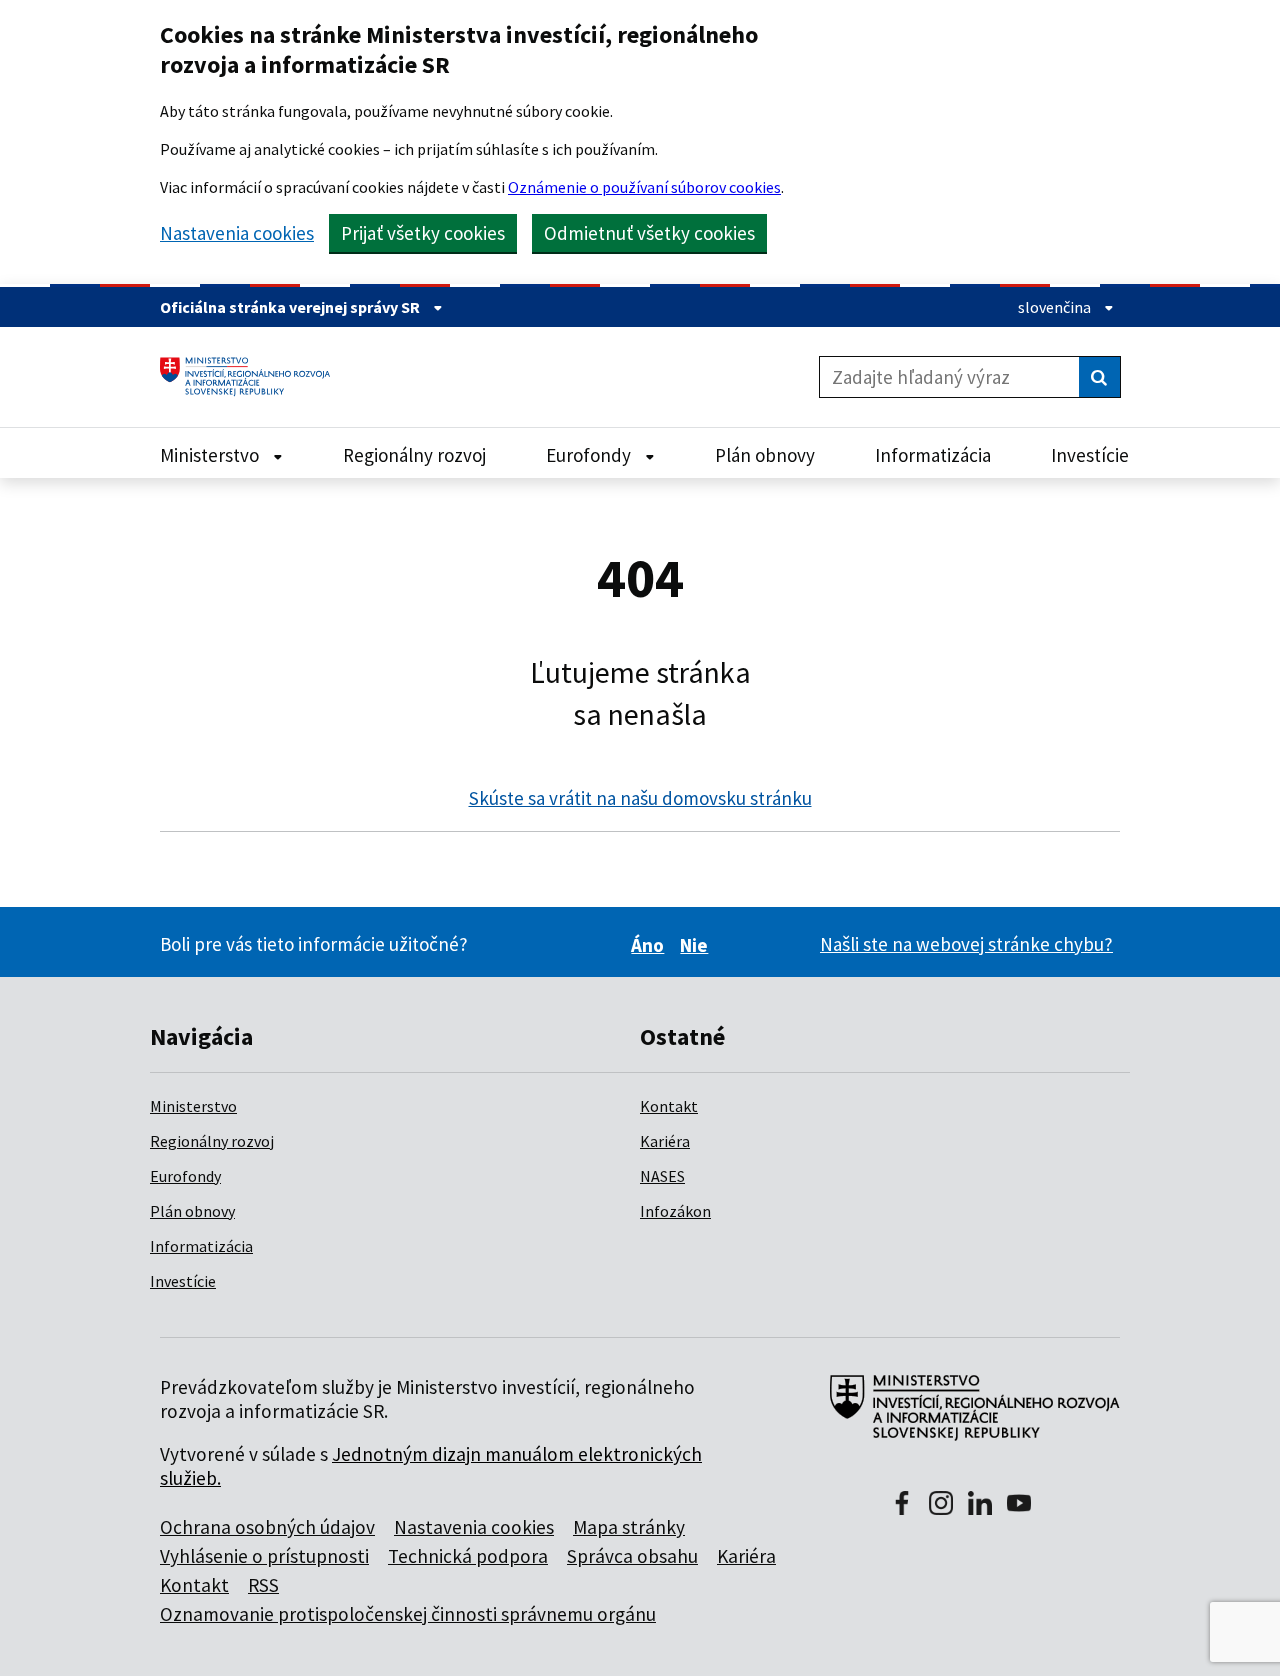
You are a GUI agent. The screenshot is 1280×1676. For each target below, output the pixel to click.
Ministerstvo (193, 1106)
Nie (697, 945)
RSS (263, 1585)
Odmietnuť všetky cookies (649, 233)
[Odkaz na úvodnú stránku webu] (966, 1418)
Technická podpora (468, 1556)
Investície (183, 1281)
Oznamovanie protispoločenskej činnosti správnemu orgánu (408, 1614)
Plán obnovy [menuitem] (765, 455)
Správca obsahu (632, 1556)
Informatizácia (201, 1246)
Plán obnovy (192, 1211)
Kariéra (665, 1141)
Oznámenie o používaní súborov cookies (644, 187)
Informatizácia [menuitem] (933, 455)
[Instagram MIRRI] (941, 1505)
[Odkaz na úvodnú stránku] (252, 377)
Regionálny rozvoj (212, 1141)
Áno (650, 945)
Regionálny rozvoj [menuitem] (414, 455)
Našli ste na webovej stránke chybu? (966, 944)
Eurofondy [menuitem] (590, 455)
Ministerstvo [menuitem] (211, 455)
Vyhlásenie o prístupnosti (264, 1556)
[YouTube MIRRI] (1019, 1505)
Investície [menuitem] (1090, 455)
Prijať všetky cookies (423, 233)
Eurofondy (185, 1176)
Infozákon (675, 1211)
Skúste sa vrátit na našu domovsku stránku (640, 798)
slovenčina (1056, 307)
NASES (662, 1176)
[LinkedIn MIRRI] (980, 1505)
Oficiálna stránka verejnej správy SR (291, 307)
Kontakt (669, 1106)
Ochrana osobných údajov (267, 1527)
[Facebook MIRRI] (902, 1505)
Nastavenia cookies (237, 233)
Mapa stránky (629, 1527)
